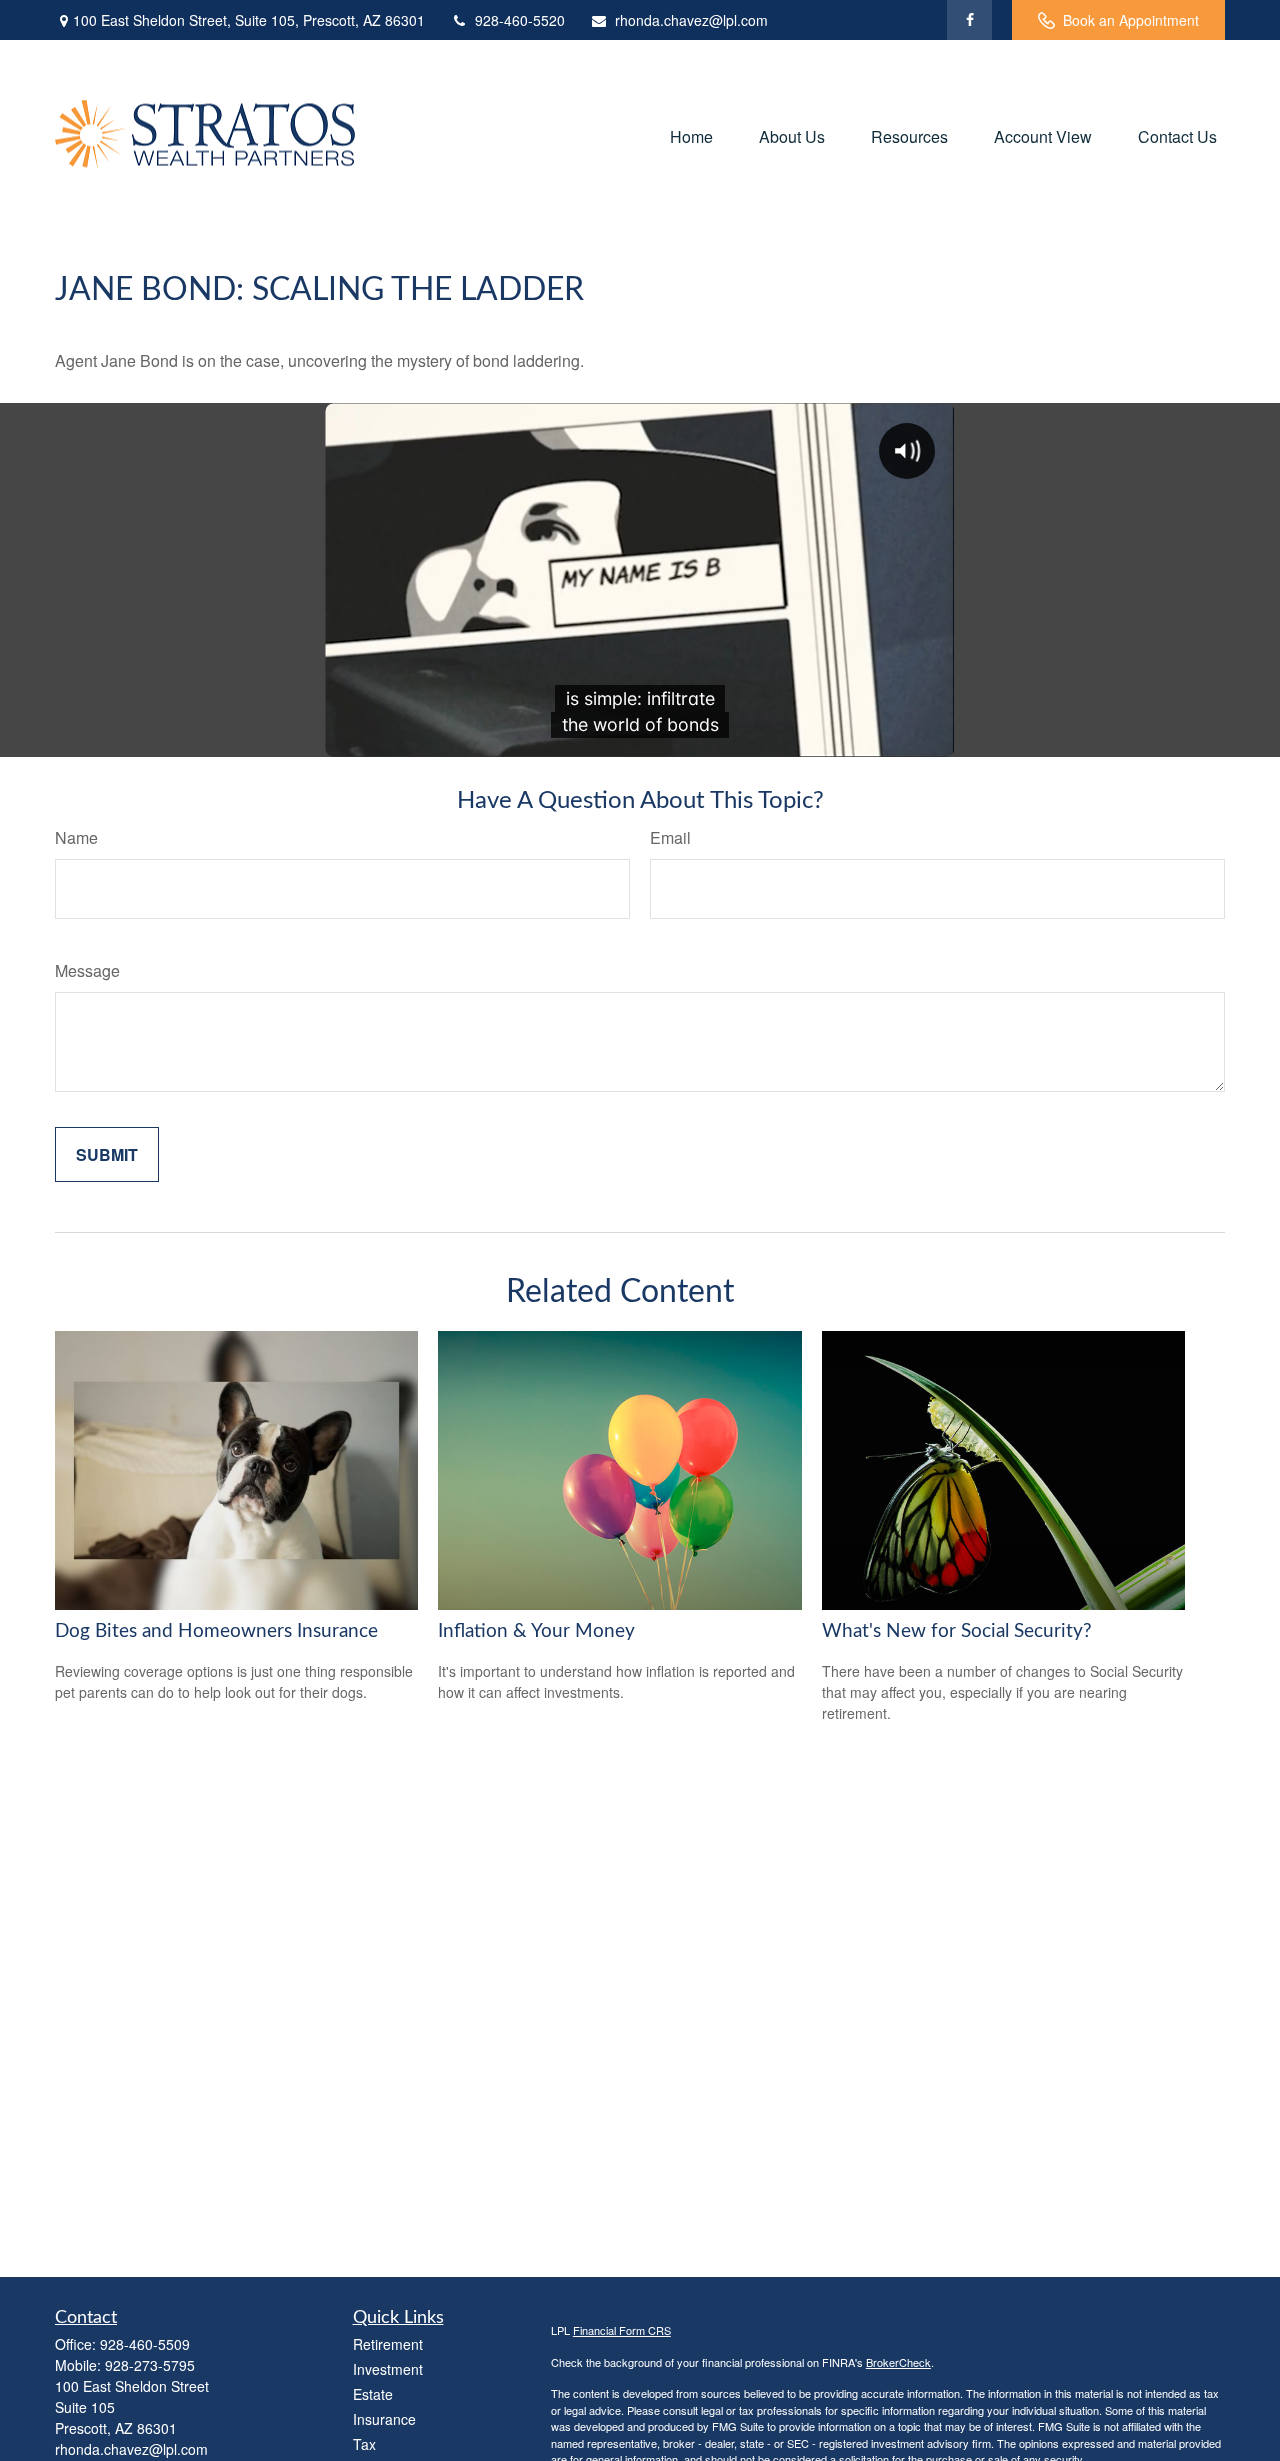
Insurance (384, 2419)
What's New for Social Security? (957, 1631)
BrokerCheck (898, 2362)
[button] (691, 135)
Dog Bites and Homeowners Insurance (216, 1631)
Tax (364, 2444)
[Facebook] (969, 20)
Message (87, 970)
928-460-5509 (145, 2344)
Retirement (388, 2344)
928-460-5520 (520, 20)
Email (670, 837)
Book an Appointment (1131, 20)
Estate (373, 2394)
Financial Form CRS (622, 2330)
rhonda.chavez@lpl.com (691, 20)
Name (76, 837)
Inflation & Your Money (536, 1631)
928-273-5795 (150, 2365)
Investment (388, 2369)
